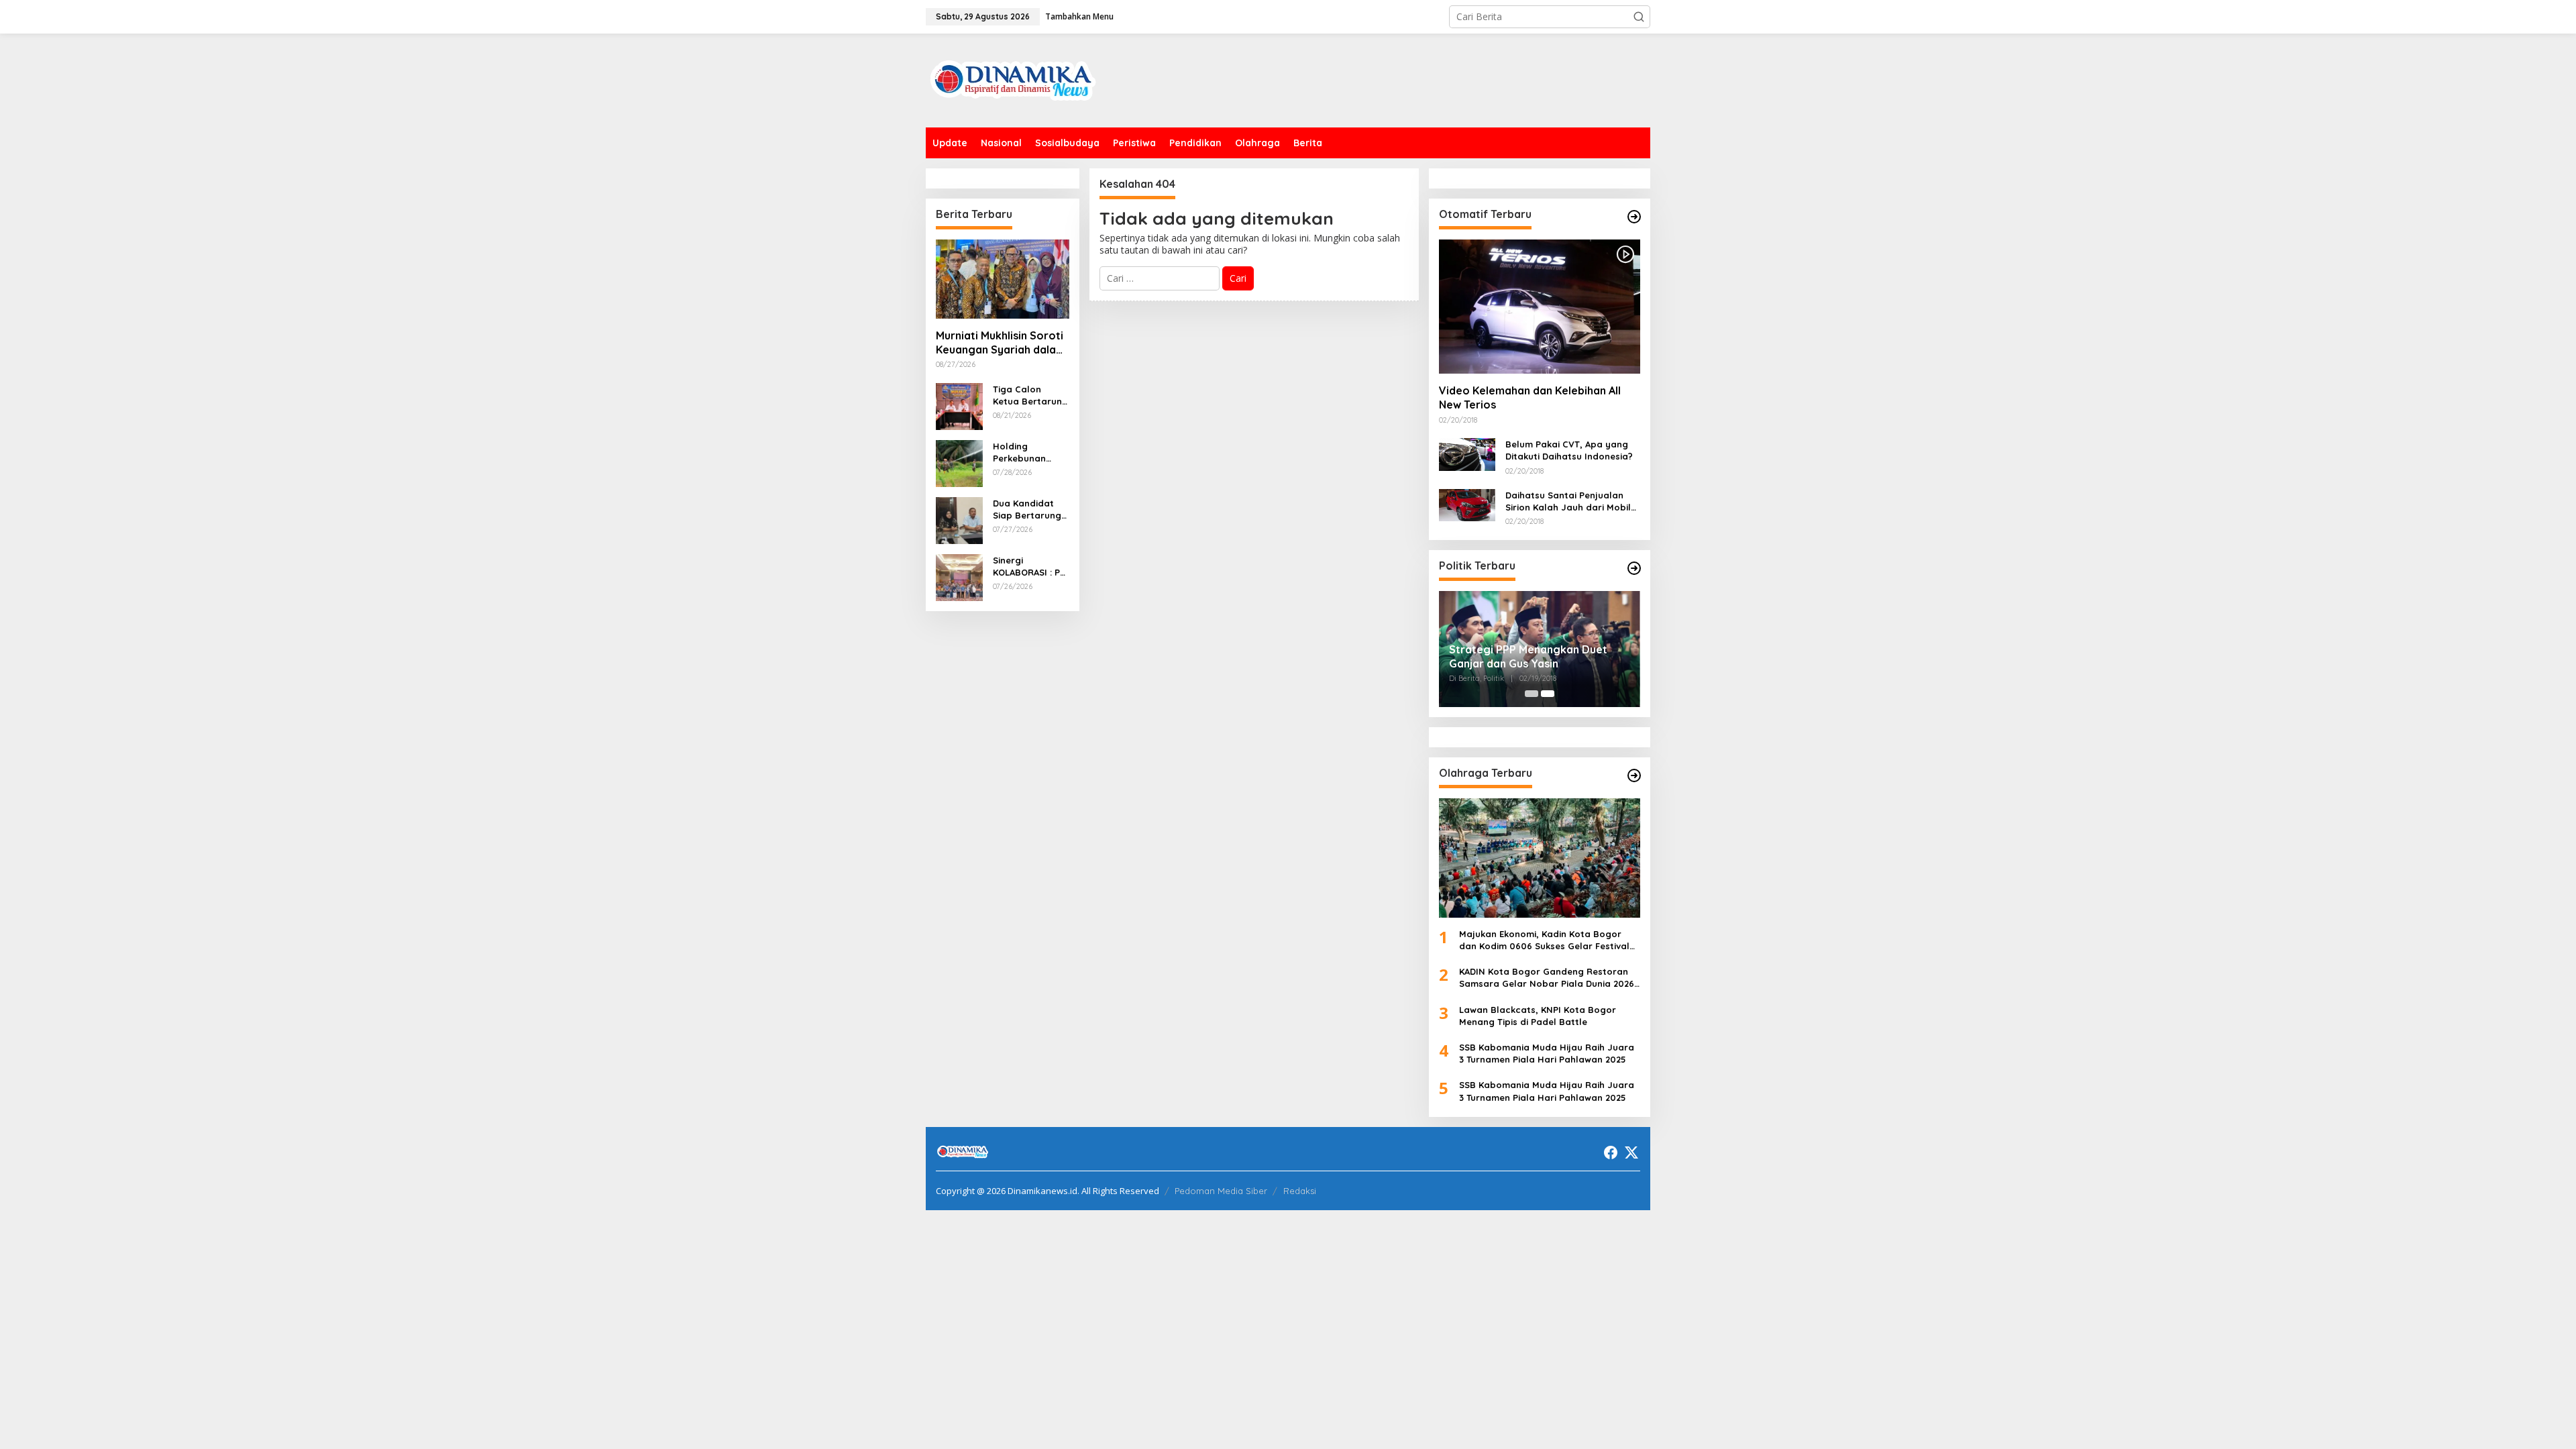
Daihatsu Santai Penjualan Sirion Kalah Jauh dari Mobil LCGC (1568, 501)
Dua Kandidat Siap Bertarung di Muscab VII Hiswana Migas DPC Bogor (1027, 509)
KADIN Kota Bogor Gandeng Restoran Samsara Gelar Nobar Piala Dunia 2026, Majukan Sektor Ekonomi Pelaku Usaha (1548, 978)
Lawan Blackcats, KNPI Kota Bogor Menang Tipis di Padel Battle (1538, 1016)
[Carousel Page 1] (1532, 694)
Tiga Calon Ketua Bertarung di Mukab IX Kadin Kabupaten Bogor (1030, 395)
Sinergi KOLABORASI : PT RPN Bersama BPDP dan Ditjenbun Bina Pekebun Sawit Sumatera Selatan (1029, 567)
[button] (1639, 17)
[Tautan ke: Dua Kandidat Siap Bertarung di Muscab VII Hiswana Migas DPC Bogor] (959, 519)
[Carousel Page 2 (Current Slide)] (1548, 694)
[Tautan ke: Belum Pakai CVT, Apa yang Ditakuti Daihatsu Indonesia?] (1467, 453)
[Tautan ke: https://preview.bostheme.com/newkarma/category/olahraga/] (1634, 775)
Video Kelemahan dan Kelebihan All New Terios (1530, 397)
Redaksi (1300, 1191)
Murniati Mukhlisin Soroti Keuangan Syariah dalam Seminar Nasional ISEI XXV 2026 (1001, 343)
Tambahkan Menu (1079, 16)
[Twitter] (1631, 1152)
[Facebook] (1611, 1152)
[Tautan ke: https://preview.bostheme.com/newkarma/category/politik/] (1634, 568)
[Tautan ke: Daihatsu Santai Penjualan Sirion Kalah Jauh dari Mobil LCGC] (1467, 504)
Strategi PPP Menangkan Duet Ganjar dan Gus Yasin (1528, 656)
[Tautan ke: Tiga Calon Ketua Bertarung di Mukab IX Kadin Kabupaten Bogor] (959, 405)
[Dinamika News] (1013, 79)
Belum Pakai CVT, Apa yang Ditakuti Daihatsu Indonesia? (1569, 450)
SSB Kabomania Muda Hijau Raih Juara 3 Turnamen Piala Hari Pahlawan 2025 (1547, 1053)
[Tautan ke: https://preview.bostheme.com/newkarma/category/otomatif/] (1634, 217)
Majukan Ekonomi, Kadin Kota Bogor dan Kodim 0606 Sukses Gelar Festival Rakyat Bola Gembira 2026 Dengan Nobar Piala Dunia (1544, 940)
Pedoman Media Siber (1221, 1191)
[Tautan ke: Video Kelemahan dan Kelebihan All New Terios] (1540, 307)
